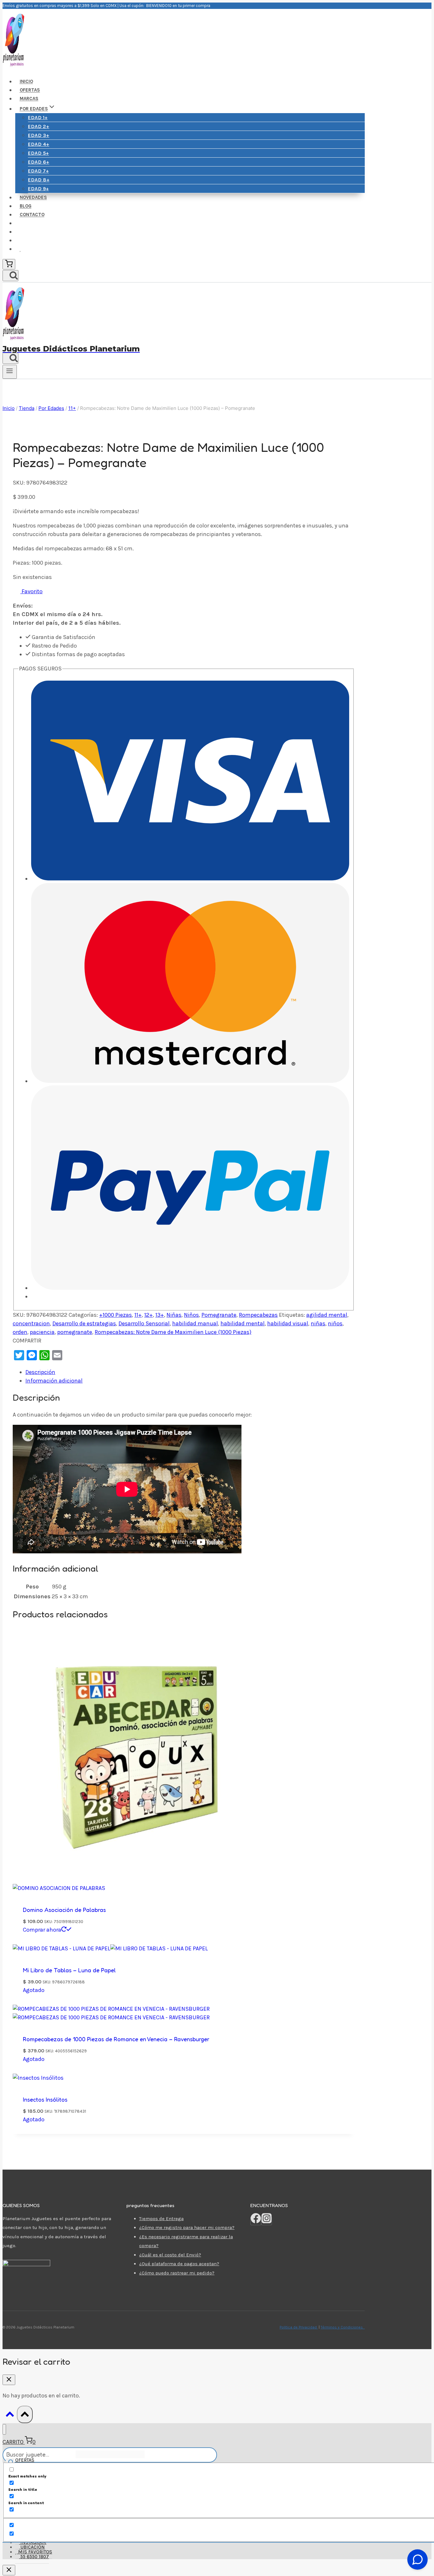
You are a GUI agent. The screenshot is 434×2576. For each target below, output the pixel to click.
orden (20, 1332)
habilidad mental (243, 1323)
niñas (318, 1323)
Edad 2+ (39, 126)
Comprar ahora (42, 1930)
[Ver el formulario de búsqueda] (10, 276)
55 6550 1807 (34, 2557)
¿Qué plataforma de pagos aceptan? (179, 2264)
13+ (160, 1315)
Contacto (32, 215)
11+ (138, 1315)
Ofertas (30, 90)
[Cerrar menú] (4, 2429)
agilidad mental (327, 1315)
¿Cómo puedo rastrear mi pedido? (177, 2273)
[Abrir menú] (10, 372)
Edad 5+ (38, 153)
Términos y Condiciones (343, 2327)
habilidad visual (288, 1323)
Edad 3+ (39, 135)
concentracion (31, 1323)
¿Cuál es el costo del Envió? (170, 2255)
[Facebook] (256, 2221)
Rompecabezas (258, 1315)
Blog (26, 206)
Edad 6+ (39, 162)
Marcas (29, 99)
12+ (149, 1315)
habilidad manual (195, 1323)
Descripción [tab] (40, 1372)
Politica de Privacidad (299, 2327)
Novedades (33, 197)
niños (335, 1323)
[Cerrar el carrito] (9, 2380)
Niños (191, 1315)
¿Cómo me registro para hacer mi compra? (187, 2227)
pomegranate (75, 1332)
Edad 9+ (38, 189)
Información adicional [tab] (54, 1381)
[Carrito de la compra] (9, 264)
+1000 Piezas (115, 1315)
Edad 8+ (39, 180)
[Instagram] (267, 2221)
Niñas (174, 1315)
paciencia (42, 1332)
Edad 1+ (38, 117)
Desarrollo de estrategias (84, 1323)
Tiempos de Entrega (161, 2219)
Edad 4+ (39, 144)
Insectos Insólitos (45, 2099)
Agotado (34, 1990)
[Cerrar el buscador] (9, 2570)
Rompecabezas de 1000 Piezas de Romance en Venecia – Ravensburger (116, 2039)
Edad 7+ (38, 171)
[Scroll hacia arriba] (10, 2416)
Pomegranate (219, 1315)
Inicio (26, 82)
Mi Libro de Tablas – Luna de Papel (69, 1970)
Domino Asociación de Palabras (64, 1910)
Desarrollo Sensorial (144, 1323)
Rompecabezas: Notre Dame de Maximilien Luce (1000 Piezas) (173, 1332)
